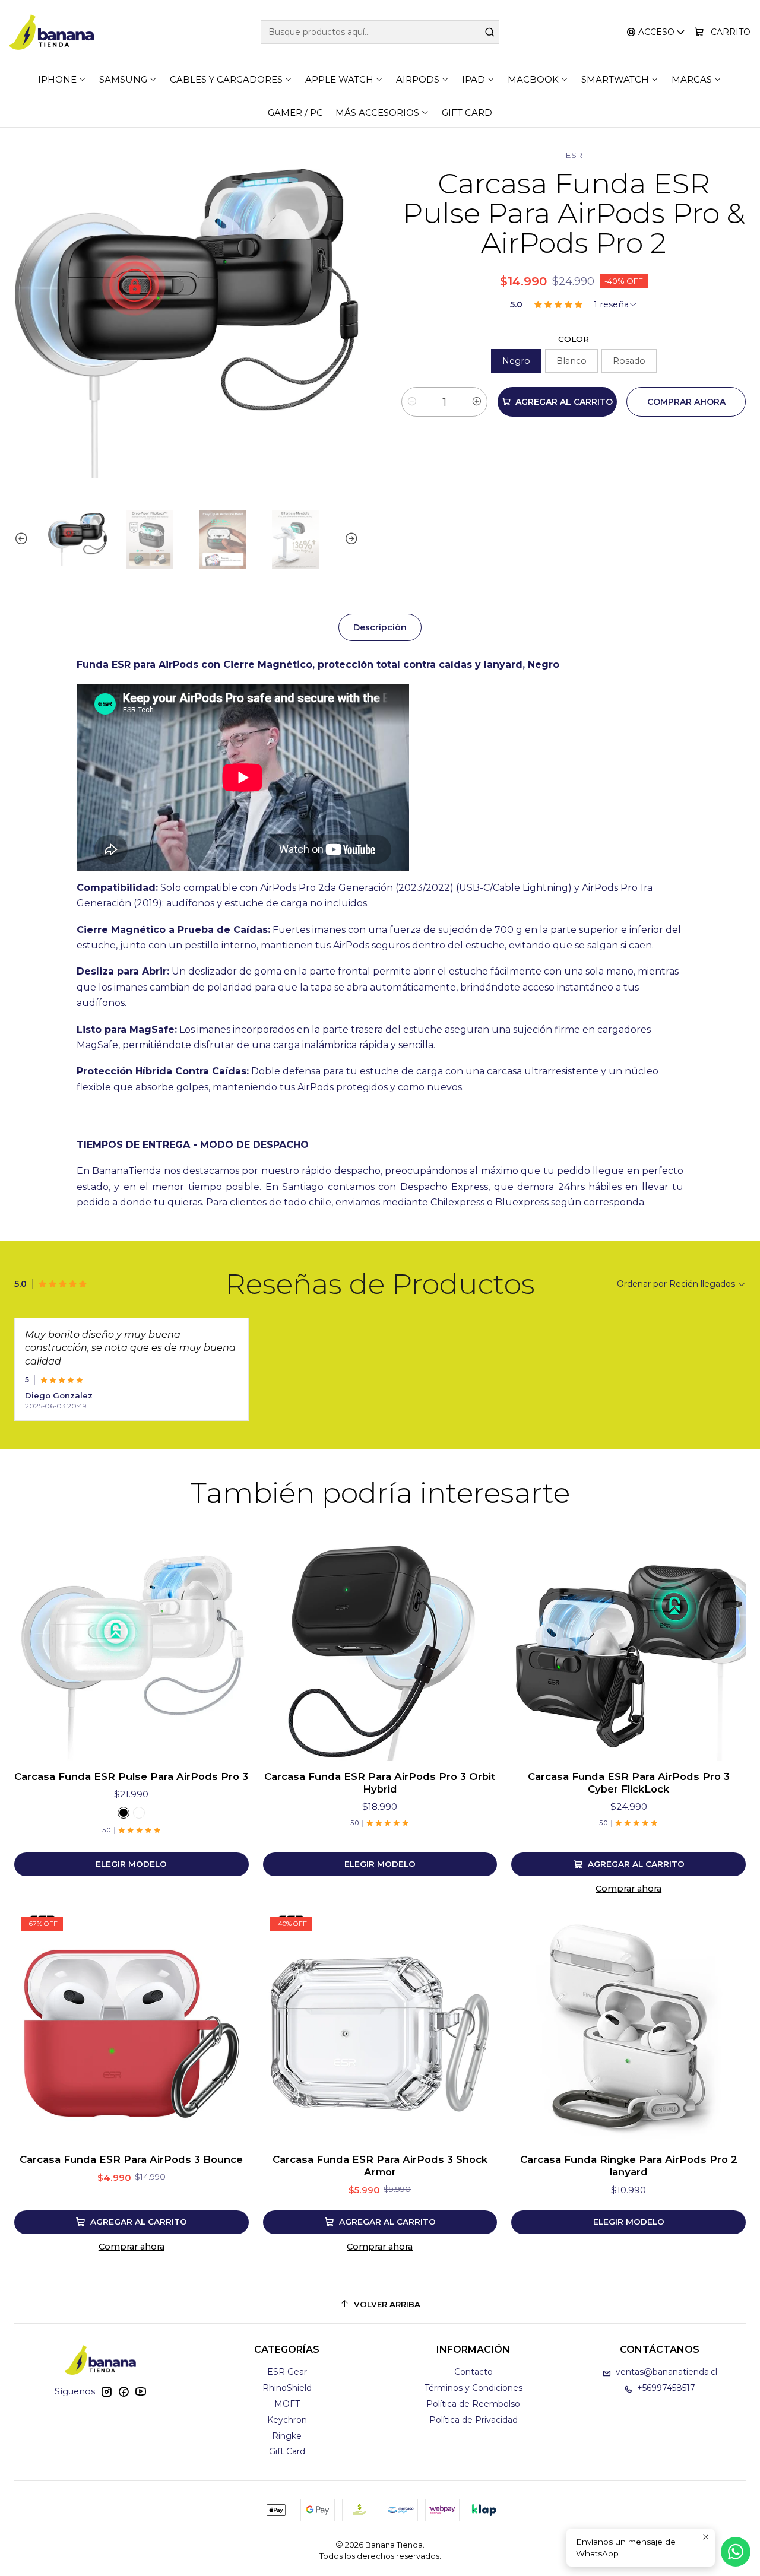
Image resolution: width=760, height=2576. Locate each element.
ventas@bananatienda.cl (666, 2372)
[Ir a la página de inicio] (52, 32)
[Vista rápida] (227, 1644)
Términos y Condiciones (474, 2388)
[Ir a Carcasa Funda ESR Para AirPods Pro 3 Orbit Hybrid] (380, 1644)
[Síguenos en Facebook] (123, 2391)
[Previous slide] (23, 539)
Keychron (287, 2420)
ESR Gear (287, 2372)
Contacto (474, 2372)
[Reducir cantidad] (412, 402)
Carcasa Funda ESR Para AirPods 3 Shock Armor (380, 2166)
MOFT (287, 2404)
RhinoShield (287, 2388)
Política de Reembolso (473, 2404)
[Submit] (489, 32)
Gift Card (287, 2451)
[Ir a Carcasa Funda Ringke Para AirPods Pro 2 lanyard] (628, 2027)
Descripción (380, 627)
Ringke (287, 2436)
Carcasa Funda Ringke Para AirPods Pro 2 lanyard (629, 2166)
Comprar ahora (628, 1889)
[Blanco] (139, 1813)
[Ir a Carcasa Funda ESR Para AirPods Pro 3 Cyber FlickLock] (628, 1644)
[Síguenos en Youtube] (141, 2391)
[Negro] (123, 1813)
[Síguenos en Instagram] (106, 2391)
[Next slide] (350, 539)
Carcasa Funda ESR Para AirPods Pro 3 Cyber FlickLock (629, 1783)
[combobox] (380, 32)
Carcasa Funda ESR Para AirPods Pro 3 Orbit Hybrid (380, 1783)
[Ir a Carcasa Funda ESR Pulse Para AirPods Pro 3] (132, 1644)
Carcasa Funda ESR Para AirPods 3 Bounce (131, 2159)
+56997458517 (666, 2388)
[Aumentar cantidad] (477, 402)
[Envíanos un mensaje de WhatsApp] (736, 2552)
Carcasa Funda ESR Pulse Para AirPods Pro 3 (131, 1776)
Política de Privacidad (474, 2420)
